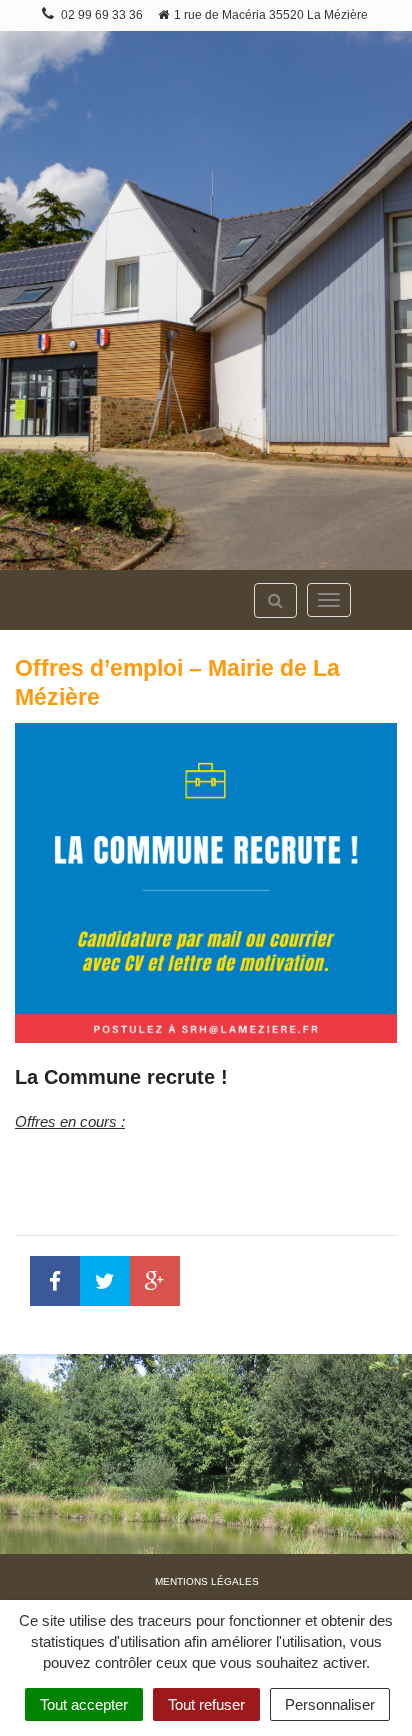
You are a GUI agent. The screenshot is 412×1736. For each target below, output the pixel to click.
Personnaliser (330, 1704)
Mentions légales (207, 1581)
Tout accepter (84, 1704)
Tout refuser (206, 1704)
